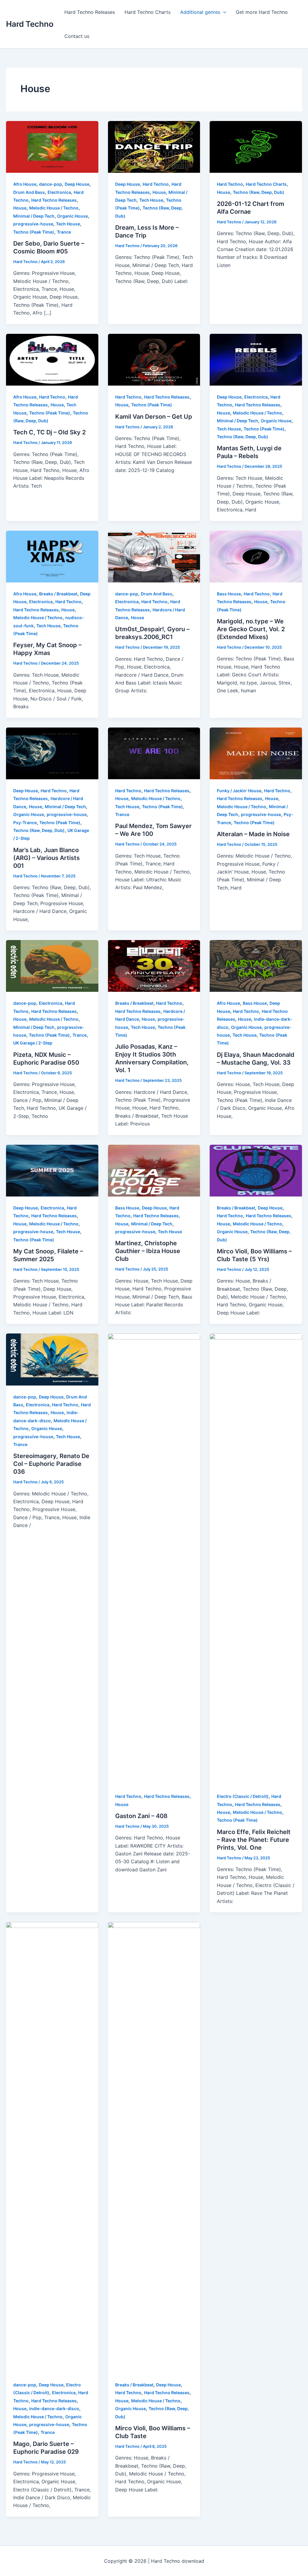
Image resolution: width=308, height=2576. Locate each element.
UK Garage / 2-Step (33, 1043)
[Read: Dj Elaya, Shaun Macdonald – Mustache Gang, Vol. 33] (256, 966)
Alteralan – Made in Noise (253, 834)
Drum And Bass (29, 192)
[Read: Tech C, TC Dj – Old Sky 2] (52, 359)
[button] (223, 12)
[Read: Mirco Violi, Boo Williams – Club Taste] (154, 2147)
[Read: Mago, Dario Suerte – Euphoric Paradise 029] (52, 2147)
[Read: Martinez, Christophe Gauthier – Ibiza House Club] (154, 1170)
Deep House (77, 184)
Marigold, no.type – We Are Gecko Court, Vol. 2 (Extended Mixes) (251, 629)
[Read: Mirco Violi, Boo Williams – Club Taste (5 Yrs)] (256, 1170)
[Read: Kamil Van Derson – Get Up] (154, 359)
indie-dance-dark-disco (54, 2408)
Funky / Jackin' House (239, 791)
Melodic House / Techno (54, 208)
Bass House (229, 594)
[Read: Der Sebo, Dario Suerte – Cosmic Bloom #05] (52, 146)
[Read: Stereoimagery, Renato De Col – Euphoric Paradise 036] (52, 1359)
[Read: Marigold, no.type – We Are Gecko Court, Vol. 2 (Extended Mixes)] (256, 556)
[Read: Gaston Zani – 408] (154, 1559)
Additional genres (200, 12)
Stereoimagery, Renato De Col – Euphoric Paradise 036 (51, 1464)
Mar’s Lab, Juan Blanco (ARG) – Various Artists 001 (46, 858)
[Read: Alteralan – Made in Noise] (256, 753)
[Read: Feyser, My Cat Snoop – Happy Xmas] (52, 556)
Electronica (59, 192)
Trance (64, 232)
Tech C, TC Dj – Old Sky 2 (49, 432)
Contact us (77, 36)
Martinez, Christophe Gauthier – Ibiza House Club (148, 1251)
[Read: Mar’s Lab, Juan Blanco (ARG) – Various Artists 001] (52, 753)
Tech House (68, 224)
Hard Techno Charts (148, 12)
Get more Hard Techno (262, 12)
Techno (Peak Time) (34, 232)
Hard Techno (30, 24)
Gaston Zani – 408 (141, 1816)
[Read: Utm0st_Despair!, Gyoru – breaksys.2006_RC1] (154, 556)
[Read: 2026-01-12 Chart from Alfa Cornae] (256, 146)
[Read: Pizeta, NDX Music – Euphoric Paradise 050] (52, 966)
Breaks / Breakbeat (58, 594)
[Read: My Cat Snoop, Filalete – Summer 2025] (52, 1170)
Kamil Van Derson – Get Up (154, 417)
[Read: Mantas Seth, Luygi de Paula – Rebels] (256, 359)
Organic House (72, 216)
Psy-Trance (25, 822)
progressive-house (33, 224)
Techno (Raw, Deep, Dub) (259, 192)
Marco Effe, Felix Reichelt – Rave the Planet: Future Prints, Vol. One (254, 1840)
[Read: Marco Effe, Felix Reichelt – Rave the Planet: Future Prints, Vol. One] (256, 1559)
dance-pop (51, 184)
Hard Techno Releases (90, 12)
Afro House (25, 184)
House (20, 208)
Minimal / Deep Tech (34, 216)
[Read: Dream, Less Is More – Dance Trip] (154, 146)
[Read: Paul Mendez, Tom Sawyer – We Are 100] (154, 753)
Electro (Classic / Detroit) (243, 1796)
